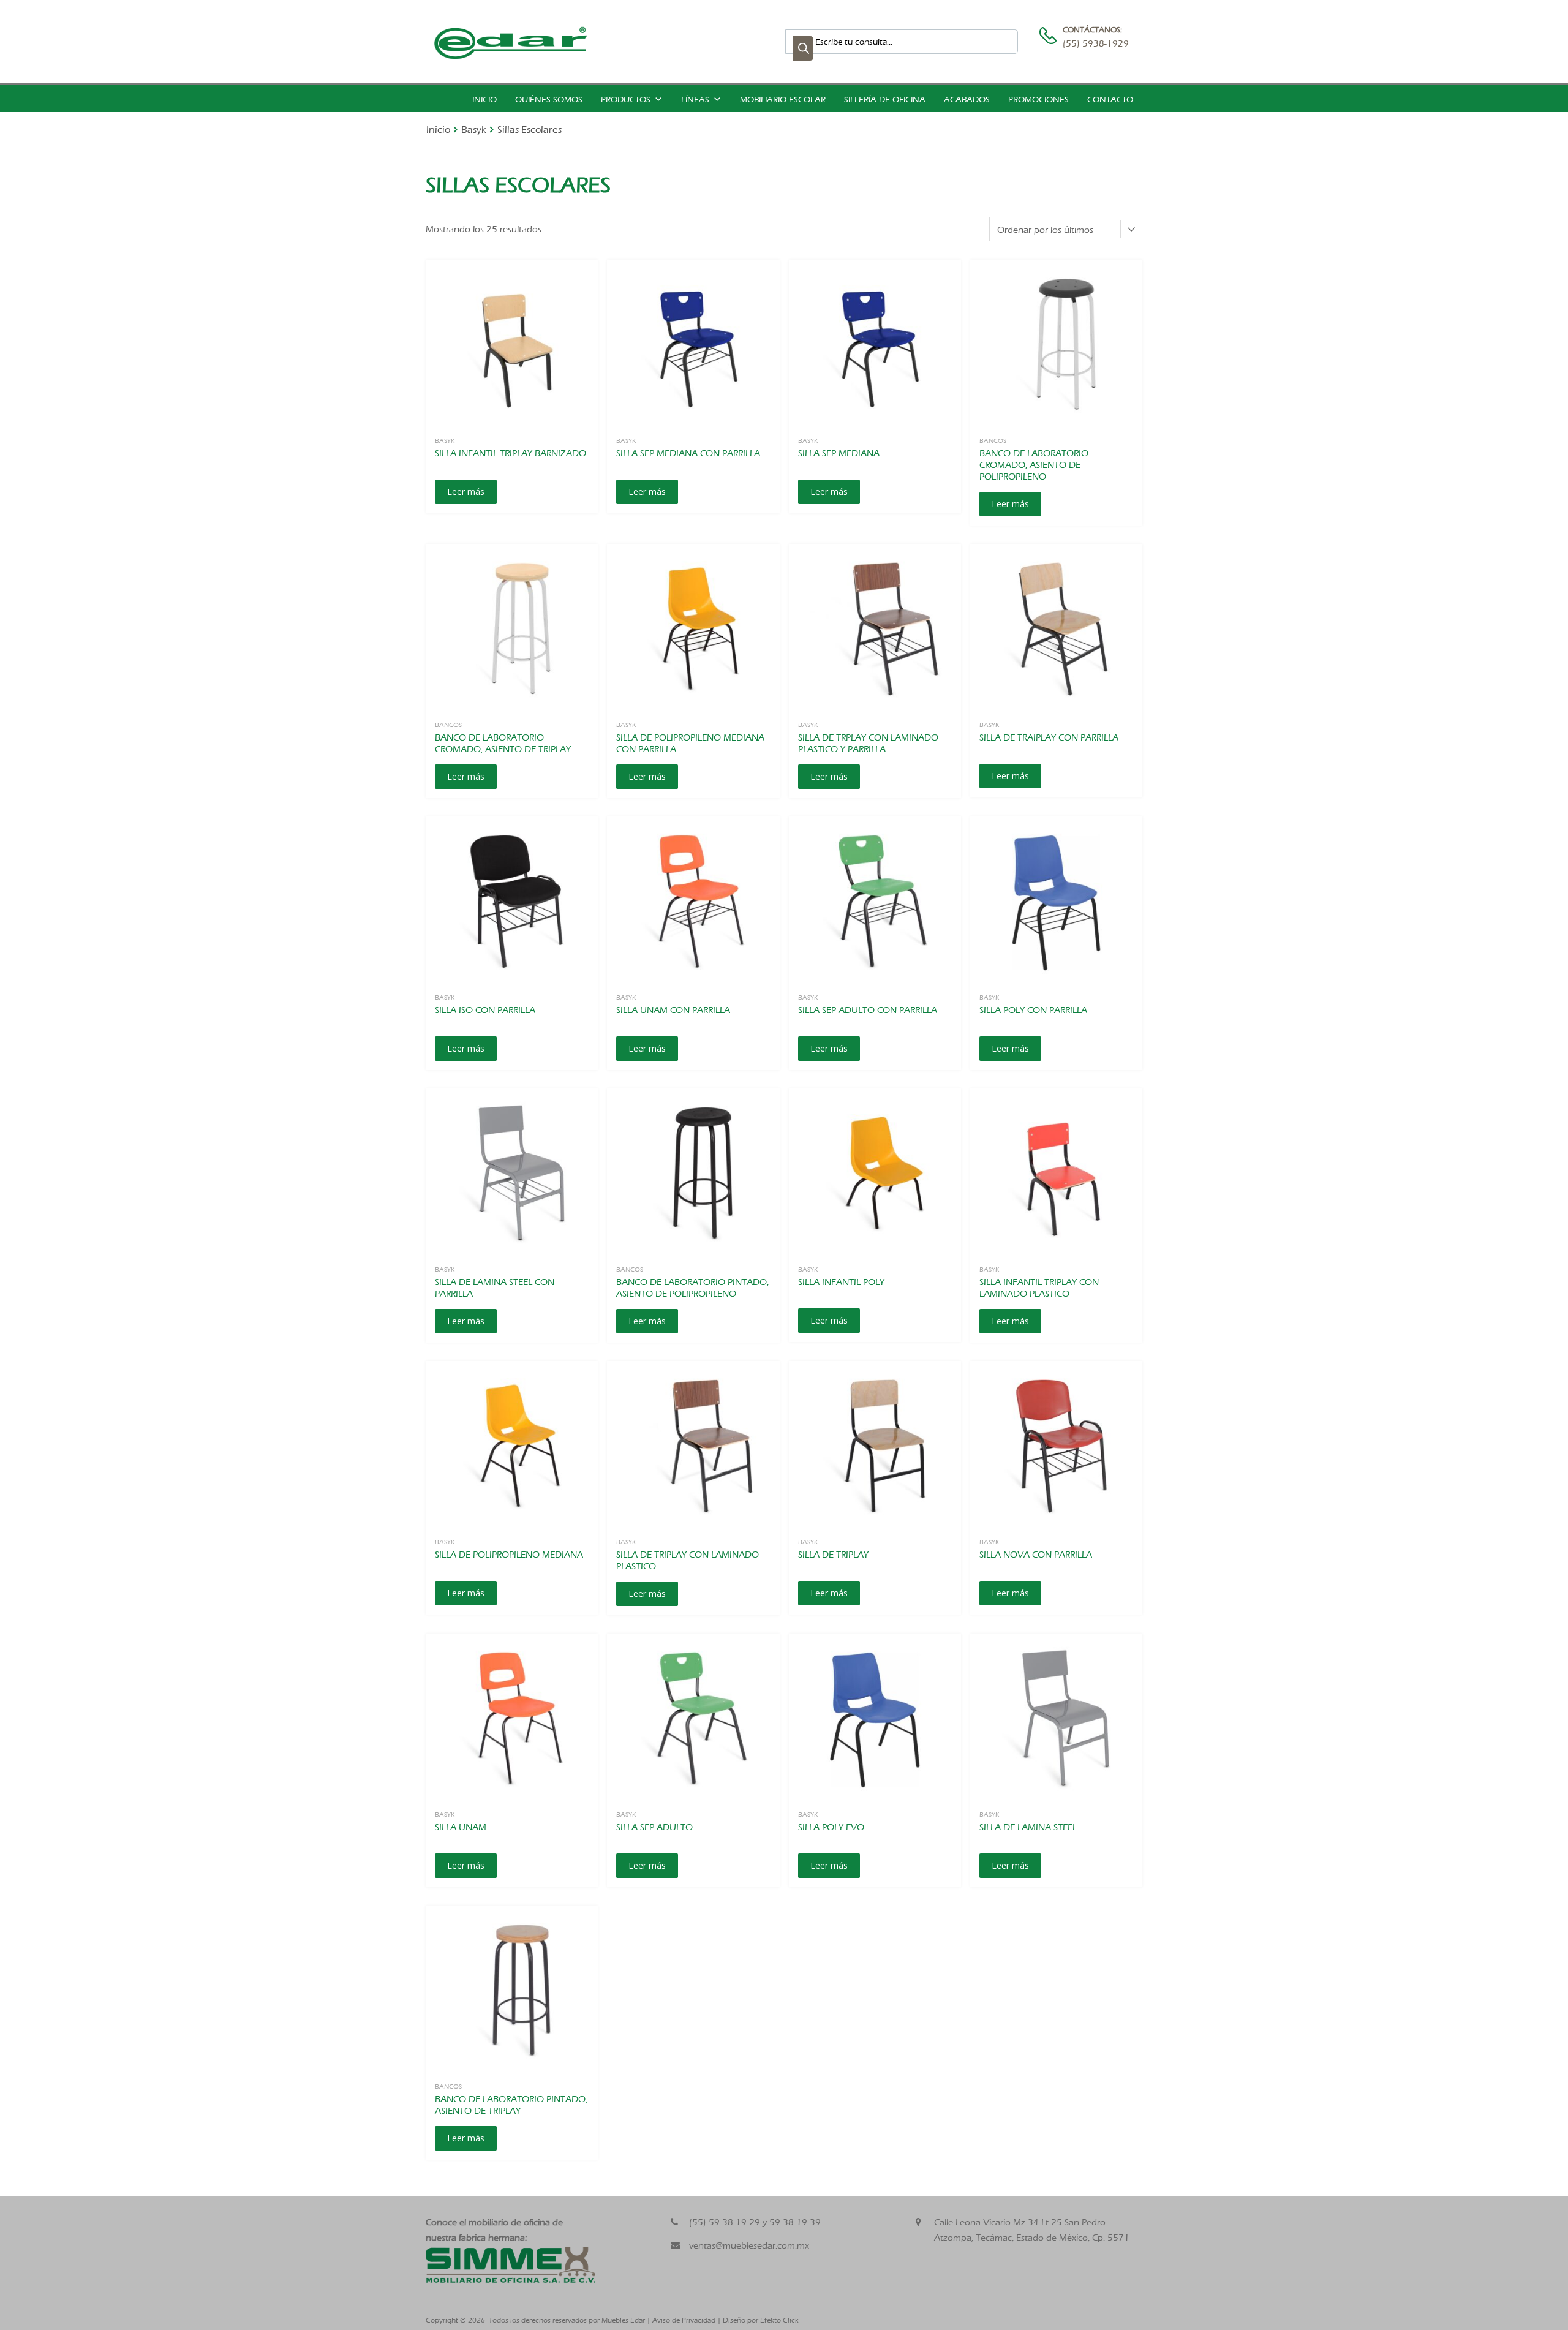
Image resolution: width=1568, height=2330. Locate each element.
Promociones (1038, 100)
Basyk (474, 130)
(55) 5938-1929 (1093, 43)
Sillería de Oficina (885, 100)
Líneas (695, 100)
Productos (626, 100)
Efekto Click (779, 2320)
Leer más (466, 492)
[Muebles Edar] (511, 56)
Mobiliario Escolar (783, 100)
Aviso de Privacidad (684, 2320)
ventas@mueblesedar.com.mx (749, 2245)
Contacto (1110, 100)
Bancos (993, 440)
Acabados (967, 100)
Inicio (484, 100)
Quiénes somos (549, 100)
